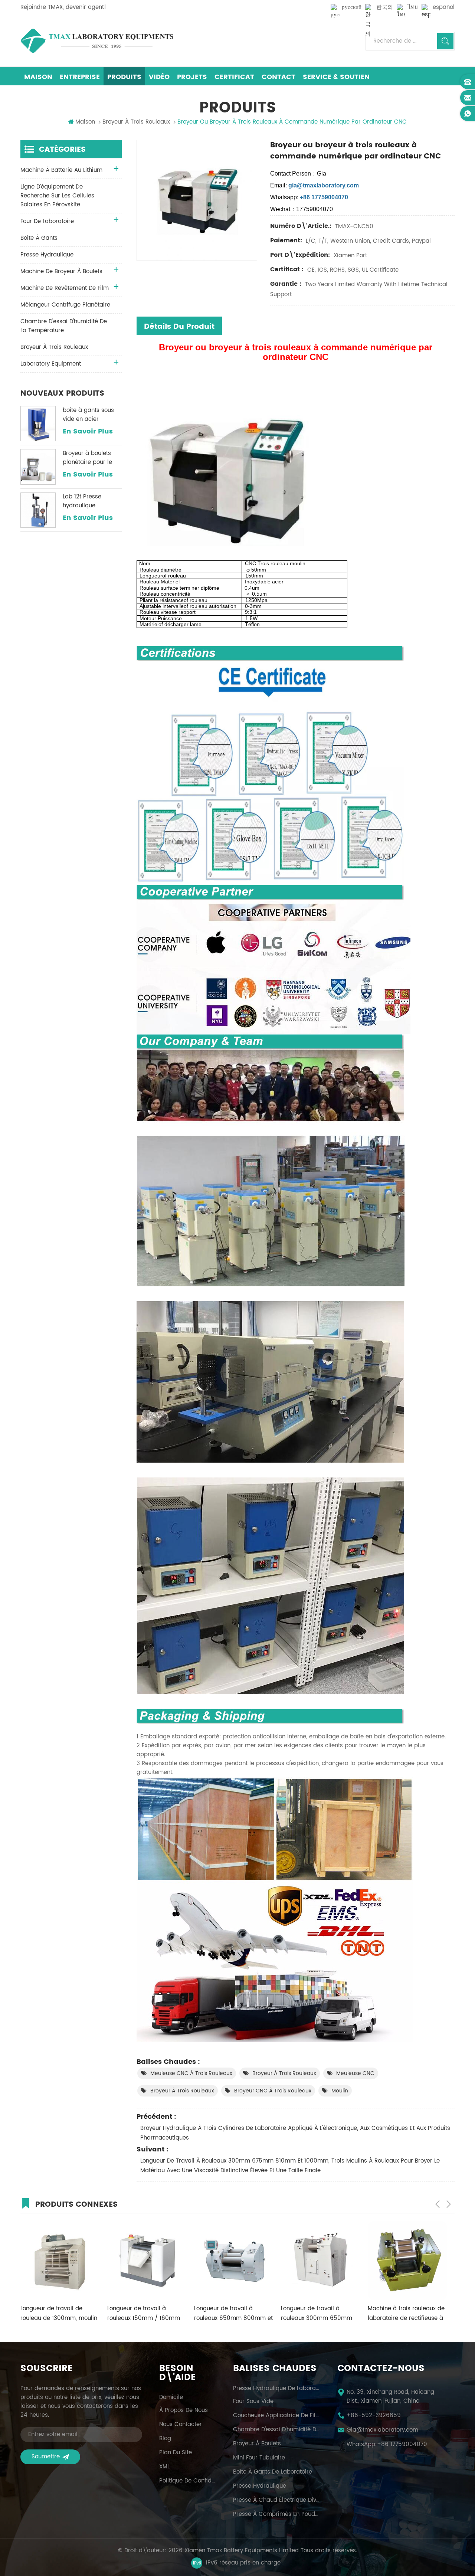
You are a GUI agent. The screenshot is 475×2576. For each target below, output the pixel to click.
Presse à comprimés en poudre (276, 2514)
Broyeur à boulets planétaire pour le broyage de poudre (89, 458)
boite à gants (39, 238)
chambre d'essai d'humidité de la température (64, 326)
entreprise (80, 77)
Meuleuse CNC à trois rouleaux (191, 2073)
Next (449, 2204)
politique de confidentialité (187, 2481)
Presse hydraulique (260, 2486)
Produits (124, 77)
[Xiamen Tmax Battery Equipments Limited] (97, 41)
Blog (165, 2439)
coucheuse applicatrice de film (276, 2416)
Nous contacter (181, 2425)
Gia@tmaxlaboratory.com (382, 2430)
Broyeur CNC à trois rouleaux (273, 2091)
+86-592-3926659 (374, 2416)
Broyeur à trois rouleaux (284, 2073)
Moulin (340, 2091)
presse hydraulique (47, 255)
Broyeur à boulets (257, 2444)
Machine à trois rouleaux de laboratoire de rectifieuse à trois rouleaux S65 (319, 2314)
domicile (171, 2397)
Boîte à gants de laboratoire (273, 2472)
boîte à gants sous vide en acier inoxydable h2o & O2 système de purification (91, 415)
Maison (38, 77)
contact (279, 77)
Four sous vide (253, 2402)
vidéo (159, 77)
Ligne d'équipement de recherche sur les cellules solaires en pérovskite (57, 196)
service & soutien (336, 77)
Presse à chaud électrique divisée (276, 2500)
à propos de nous (184, 2410)
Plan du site (176, 2453)
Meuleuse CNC (355, 2073)
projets (192, 77)
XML (164, 2467)
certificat (234, 77)
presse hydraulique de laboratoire (276, 2389)
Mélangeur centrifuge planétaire (65, 305)
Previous (438, 2204)
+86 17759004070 (402, 2445)
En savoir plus (88, 432)
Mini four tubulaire (259, 2458)
